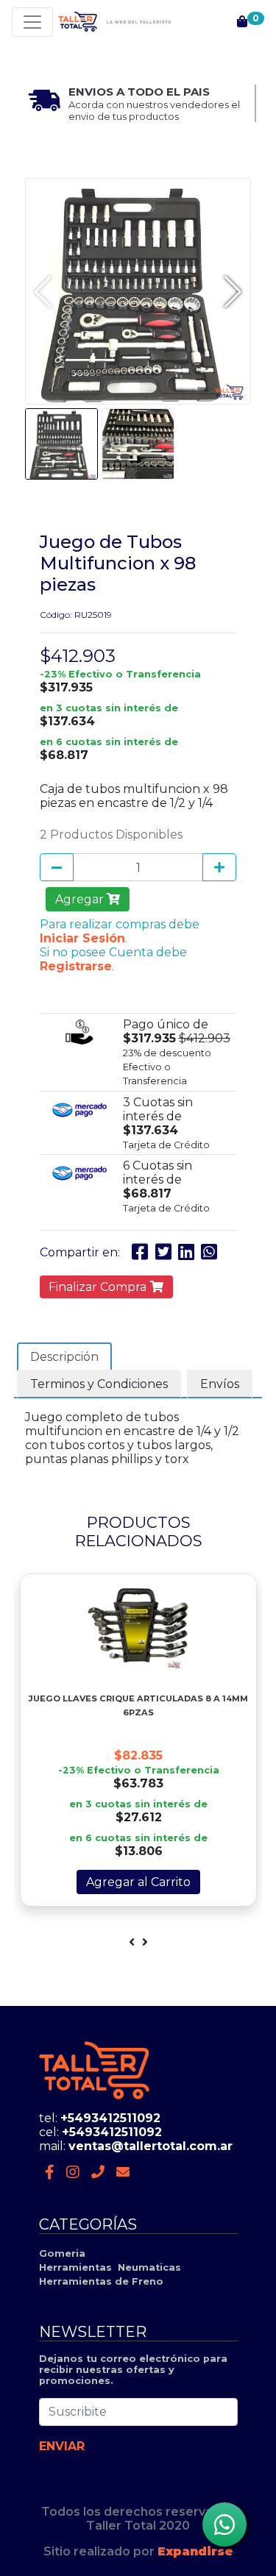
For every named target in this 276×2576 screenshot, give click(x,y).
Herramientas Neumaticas (110, 2267)
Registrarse (76, 966)
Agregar (81, 899)
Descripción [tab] (64, 1357)
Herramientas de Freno (101, 2281)
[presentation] (132, 1942)
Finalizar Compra (99, 1287)
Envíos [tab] (220, 1384)
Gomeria (62, 2253)
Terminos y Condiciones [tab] (99, 1384)
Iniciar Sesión (82, 938)
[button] (233, 291)
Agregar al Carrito (138, 1882)
